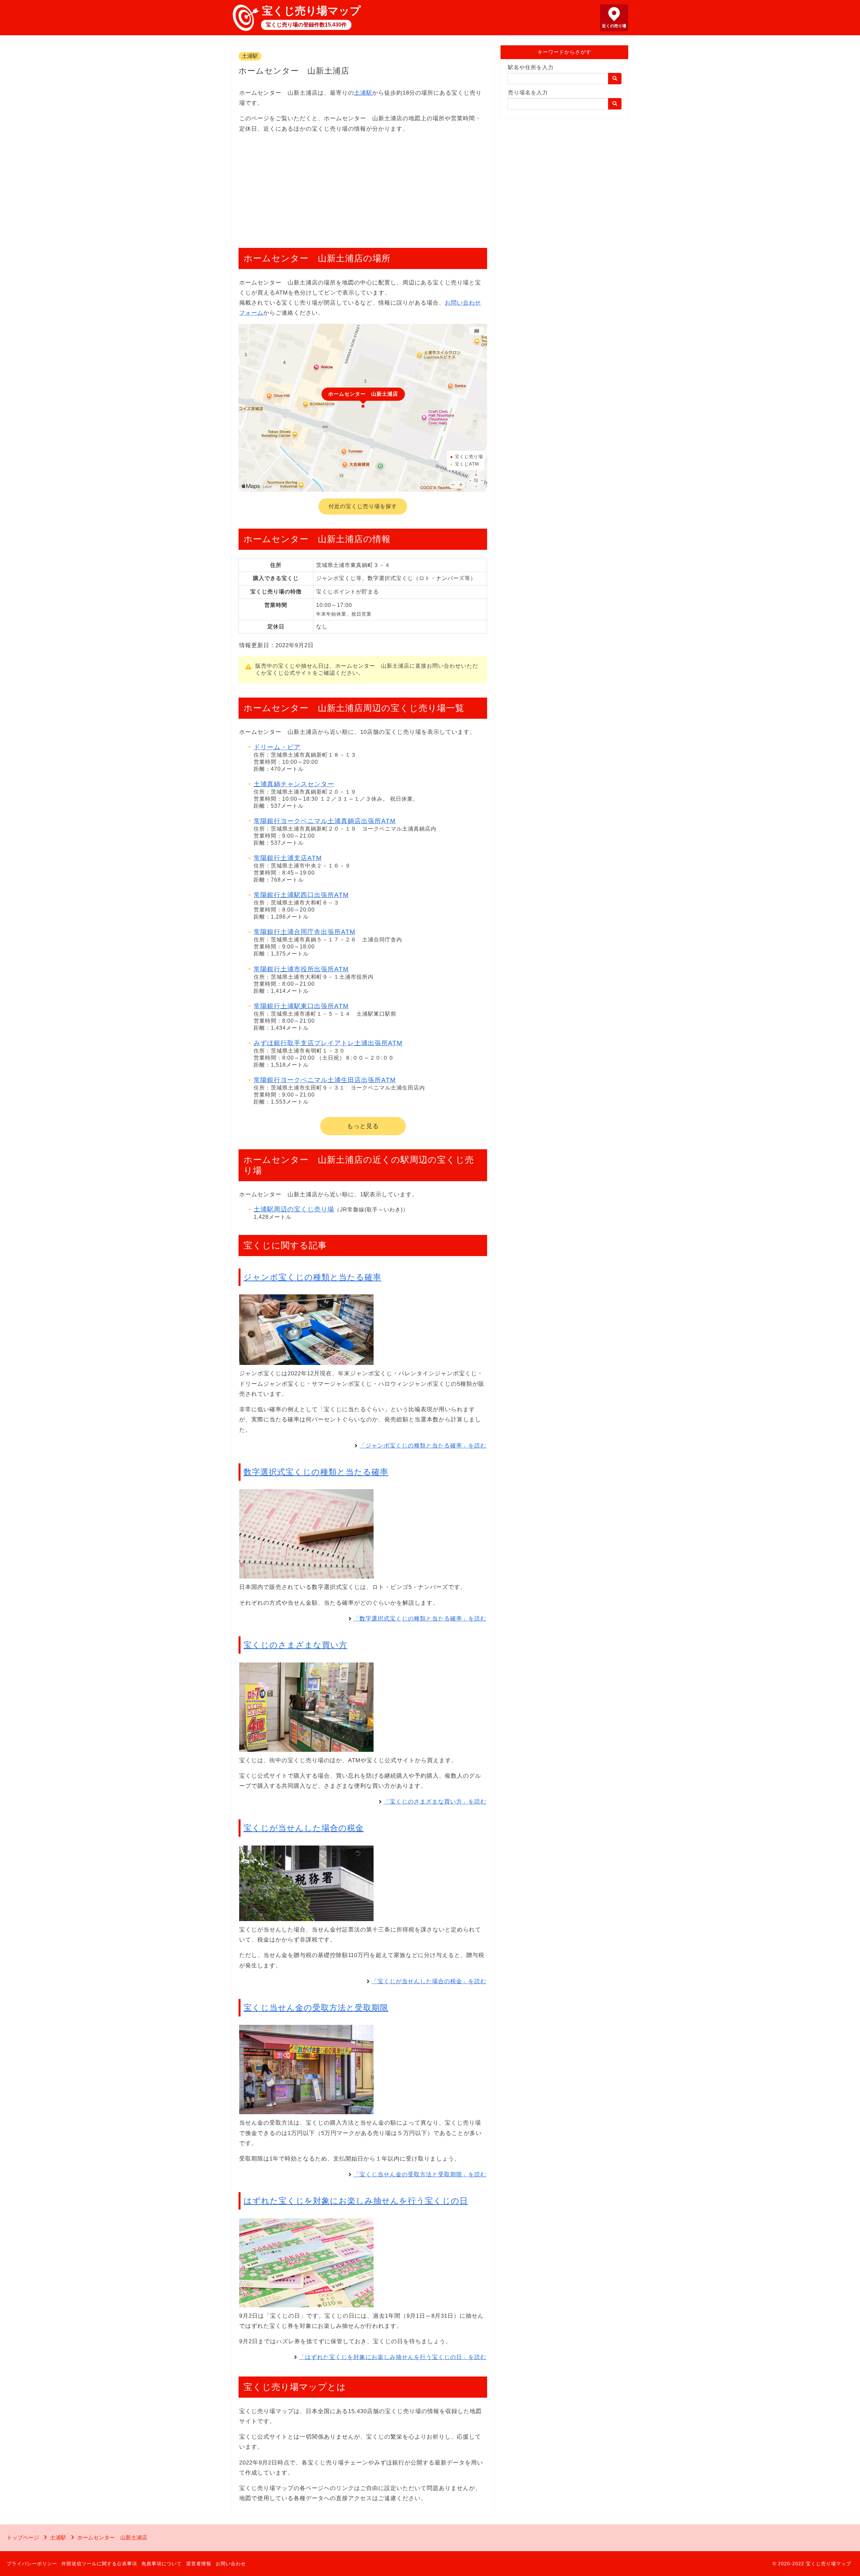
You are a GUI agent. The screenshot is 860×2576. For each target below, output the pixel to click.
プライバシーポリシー (32, 2564)
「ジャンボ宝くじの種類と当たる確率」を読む (423, 1446)
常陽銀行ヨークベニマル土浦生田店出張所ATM (325, 1080)
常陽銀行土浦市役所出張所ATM (301, 969)
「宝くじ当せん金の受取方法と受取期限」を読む (420, 2174)
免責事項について (162, 2564)
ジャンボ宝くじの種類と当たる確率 (312, 1277)
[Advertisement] (363, 187)
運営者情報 (199, 2564)
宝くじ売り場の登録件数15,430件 (306, 25)
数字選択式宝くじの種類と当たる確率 (316, 1472)
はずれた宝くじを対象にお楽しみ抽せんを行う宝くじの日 (356, 2201)
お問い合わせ (231, 2564)
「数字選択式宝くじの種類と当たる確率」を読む (420, 1619)
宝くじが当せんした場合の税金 (304, 1828)
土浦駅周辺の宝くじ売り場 (294, 1209)
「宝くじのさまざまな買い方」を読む (435, 1802)
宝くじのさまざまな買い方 (295, 1645)
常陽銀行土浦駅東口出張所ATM (301, 1006)
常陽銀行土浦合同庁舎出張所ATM (305, 932)
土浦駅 (250, 56)
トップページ (23, 2538)
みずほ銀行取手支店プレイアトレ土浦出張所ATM (328, 1043)
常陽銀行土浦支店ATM (288, 858)
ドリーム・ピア (277, 747)
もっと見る (363, 1126)
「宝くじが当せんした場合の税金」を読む (429, 1981)
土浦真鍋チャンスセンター (294, 784)
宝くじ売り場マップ (311, 11)
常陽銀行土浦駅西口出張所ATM (301, 895)
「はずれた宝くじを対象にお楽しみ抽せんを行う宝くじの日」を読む (393, 2357)
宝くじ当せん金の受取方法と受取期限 (316, 2008)
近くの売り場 (614, 26)
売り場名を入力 (528, 93)
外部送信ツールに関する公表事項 (99, 2564)
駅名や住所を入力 (531, 67)
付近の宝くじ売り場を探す (363, 506)
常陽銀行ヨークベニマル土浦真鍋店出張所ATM (325, 821)
